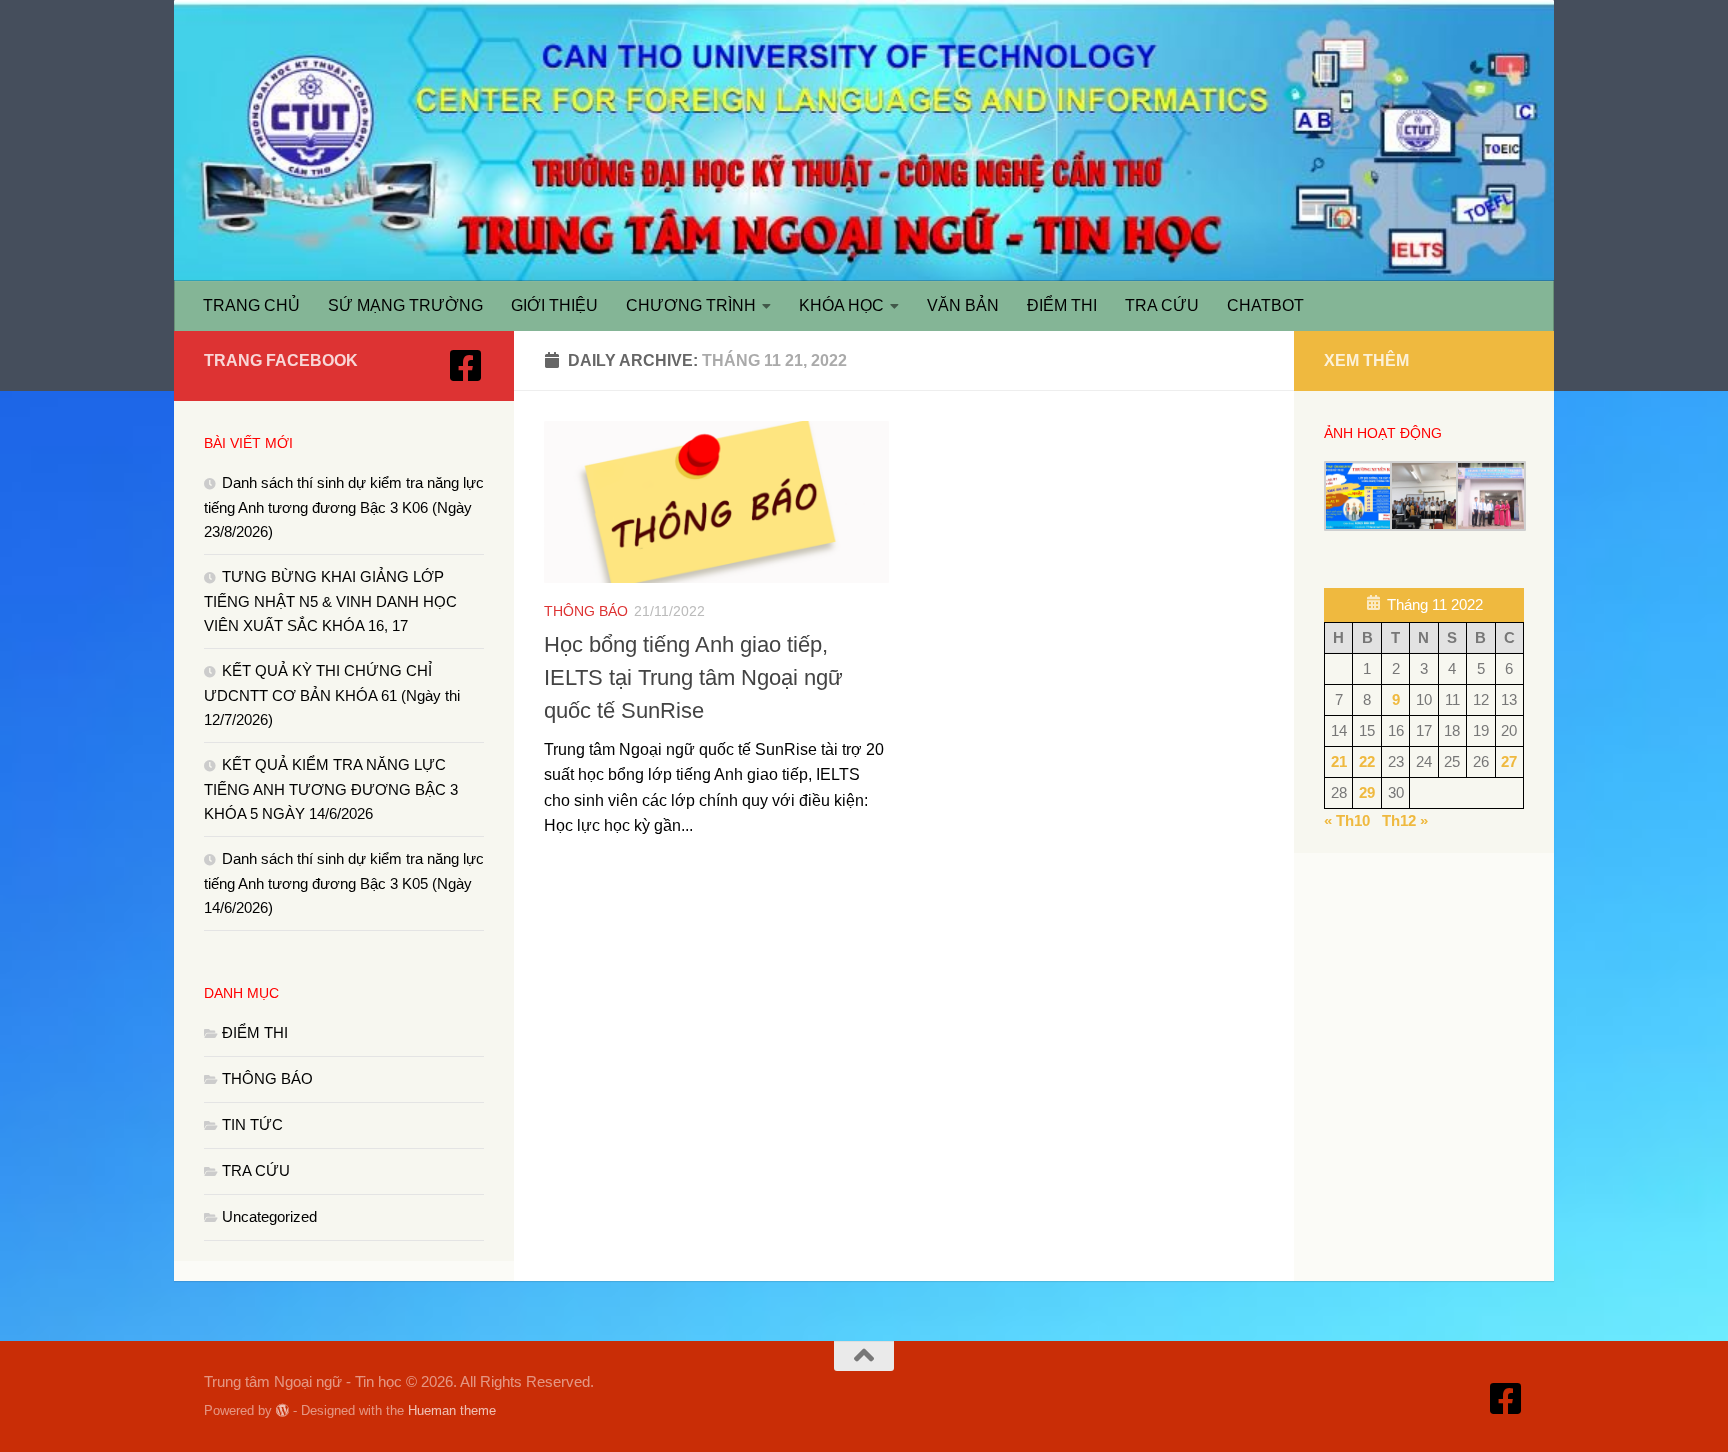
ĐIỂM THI (1062, 305)
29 (1367, 792)
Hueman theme (452, 1410)
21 (1339, 761)
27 (1509, 761)
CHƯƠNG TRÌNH (691, 305)
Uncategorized (269, 1216)
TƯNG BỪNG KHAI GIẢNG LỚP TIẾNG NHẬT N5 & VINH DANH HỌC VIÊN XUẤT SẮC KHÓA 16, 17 (330, 601)
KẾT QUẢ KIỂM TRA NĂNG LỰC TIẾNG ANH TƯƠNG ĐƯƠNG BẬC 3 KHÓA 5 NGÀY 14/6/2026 (331, 789)
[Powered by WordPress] (282, 1410)
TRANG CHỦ (251, 305)
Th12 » (1405, 820)
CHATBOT (1265, 305)
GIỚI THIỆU (554, 305)
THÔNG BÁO (586, 611)
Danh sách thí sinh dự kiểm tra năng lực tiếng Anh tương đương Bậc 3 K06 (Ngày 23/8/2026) (344, 507)
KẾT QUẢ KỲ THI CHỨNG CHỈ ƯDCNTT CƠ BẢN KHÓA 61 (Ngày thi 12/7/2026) (332, 695)
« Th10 (1347, 820)
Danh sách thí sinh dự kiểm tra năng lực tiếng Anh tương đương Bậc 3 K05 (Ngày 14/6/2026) (344, 883)
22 (1367, 761)
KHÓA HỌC (841, 305)
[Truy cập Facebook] (466, 366)
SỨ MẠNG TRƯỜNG (405, 305)
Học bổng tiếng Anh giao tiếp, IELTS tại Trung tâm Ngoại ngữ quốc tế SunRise (693, 677)
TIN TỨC (252, 1124)
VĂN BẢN (963, 305)
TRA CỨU (1162, 305)
